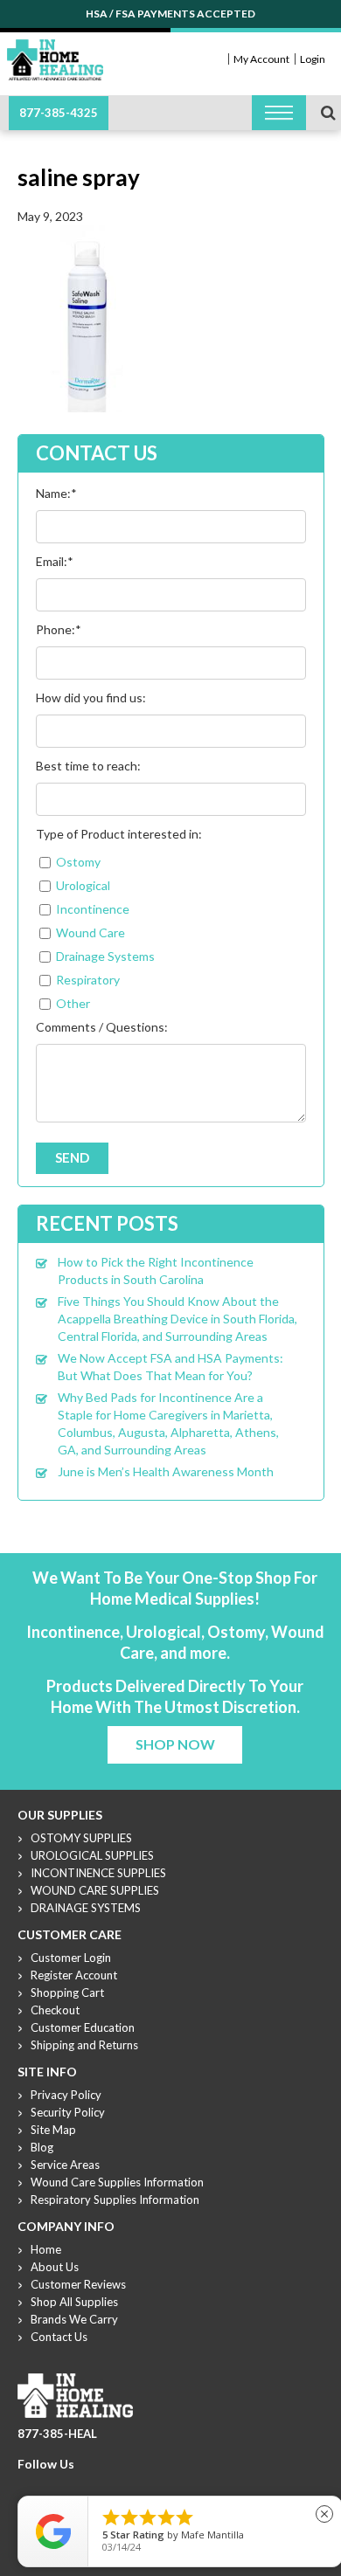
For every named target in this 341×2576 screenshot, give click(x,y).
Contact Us (59, 2337)
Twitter (48, 2485)
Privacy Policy (66, 2095)
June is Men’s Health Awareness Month (166, 1471)
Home (46, 2249)
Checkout (55, 2010)
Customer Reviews (78, 2284)
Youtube (69, 2485)
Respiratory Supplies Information (115, 2200)
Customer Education (83, 2027)
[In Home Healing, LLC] (55, 49)
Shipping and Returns (84, 2045)
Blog (42, 2147)
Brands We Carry (74, 2319)
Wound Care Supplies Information (117, 2182)
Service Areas (65, 2165)
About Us (55, 2267)
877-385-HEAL (57, 2434)
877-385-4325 (59, 113)
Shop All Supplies (74, 2302)
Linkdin (90, 2485)
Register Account (74, 1975)
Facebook (27, 2485)
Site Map (53, 2130)
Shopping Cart (67, 1992)
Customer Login (71, 1958)
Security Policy (68, 2112)
